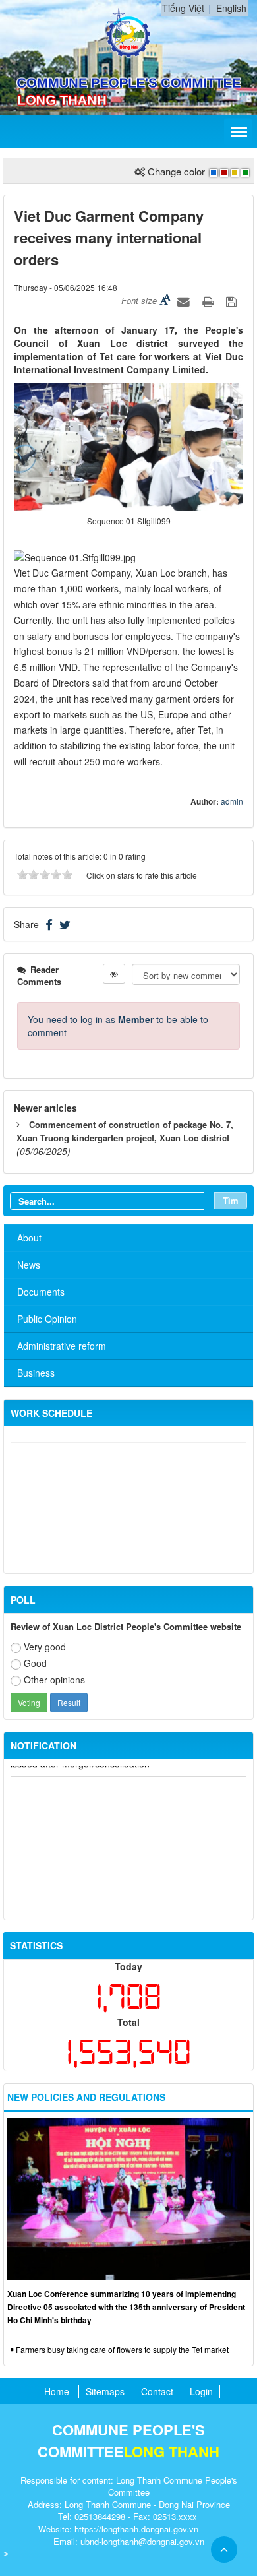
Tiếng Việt (183, 8)
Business (36, 1373)
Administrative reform (62, 1346)
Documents (41, 1292)
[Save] (233, 300)
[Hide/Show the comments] (114, 974)
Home (57, 2391)
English (231, 8)
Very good (45, 1647)
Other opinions (54, 1680)
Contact (157, 2391)
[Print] (210, 300)
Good (35, 1663)
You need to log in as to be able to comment (118, 1026)
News (29, 1265)
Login (201, 2391)
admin (232, 801)
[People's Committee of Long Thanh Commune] (129, 32)
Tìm (231, 1200)
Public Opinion (47, 1319)
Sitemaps (105, 2391)
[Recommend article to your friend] (185, 300)
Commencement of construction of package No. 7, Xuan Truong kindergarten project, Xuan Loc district (125, 1131)
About (29, 1238)
